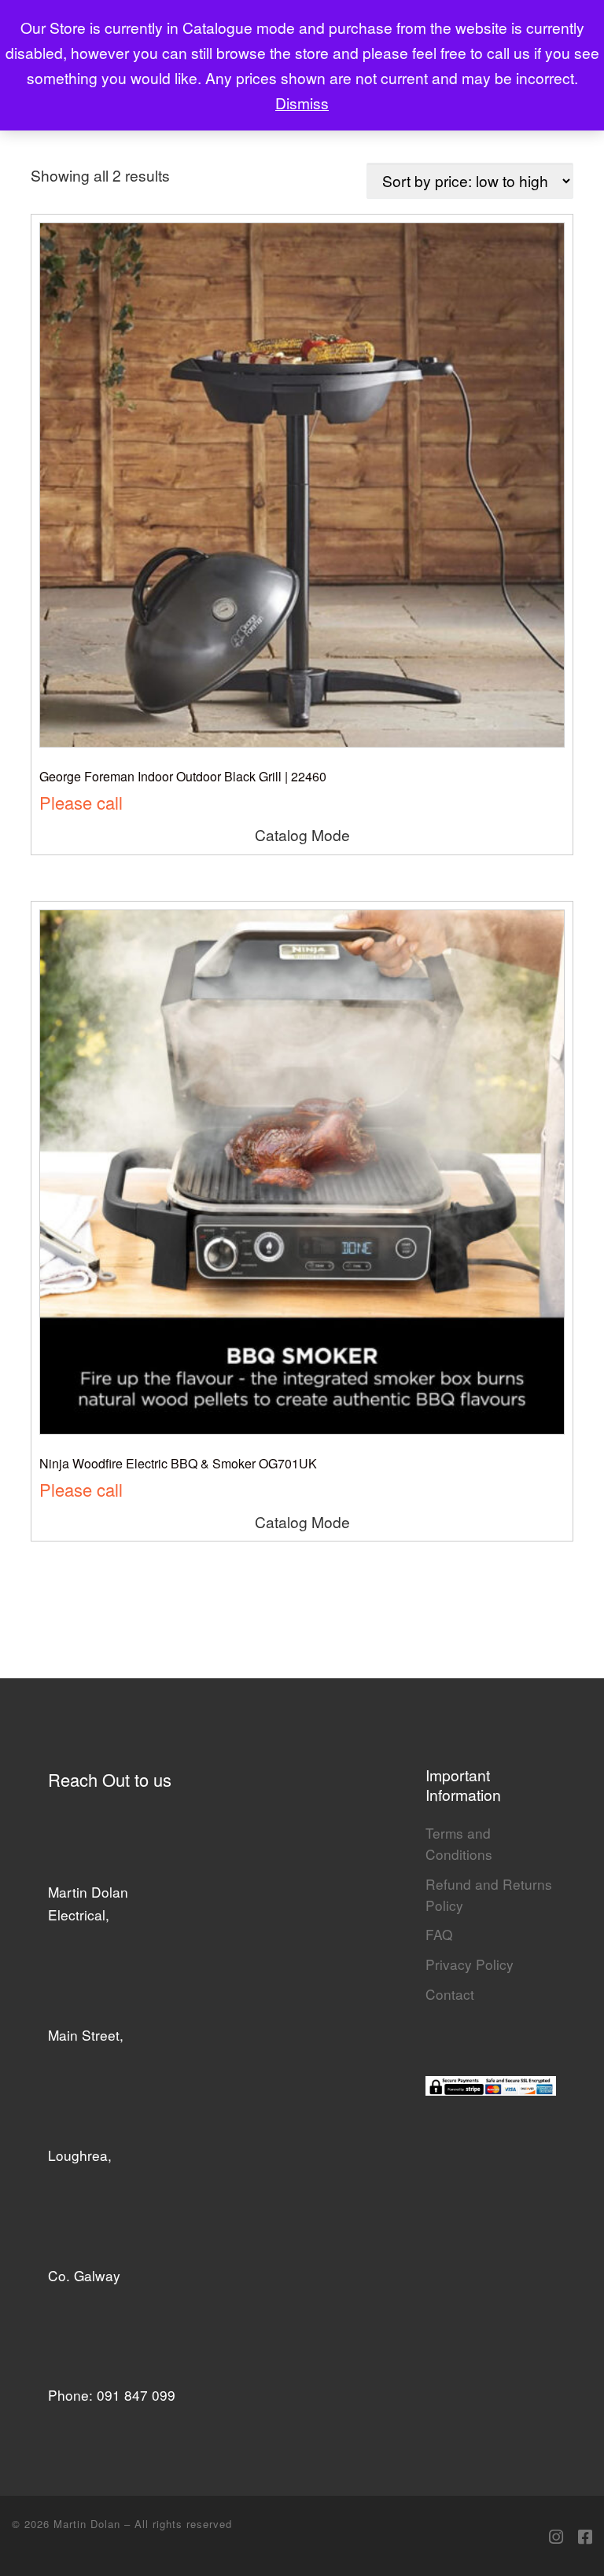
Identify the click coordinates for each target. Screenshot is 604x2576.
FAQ (439, 1934)
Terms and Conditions (459, 1843)
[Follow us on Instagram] (556, 2536)
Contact (450, 1994)
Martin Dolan (89, 2524)
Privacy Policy (470, 1964)
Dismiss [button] (302, 103)
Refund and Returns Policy (489, 1894)
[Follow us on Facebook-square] (585, 2536)
